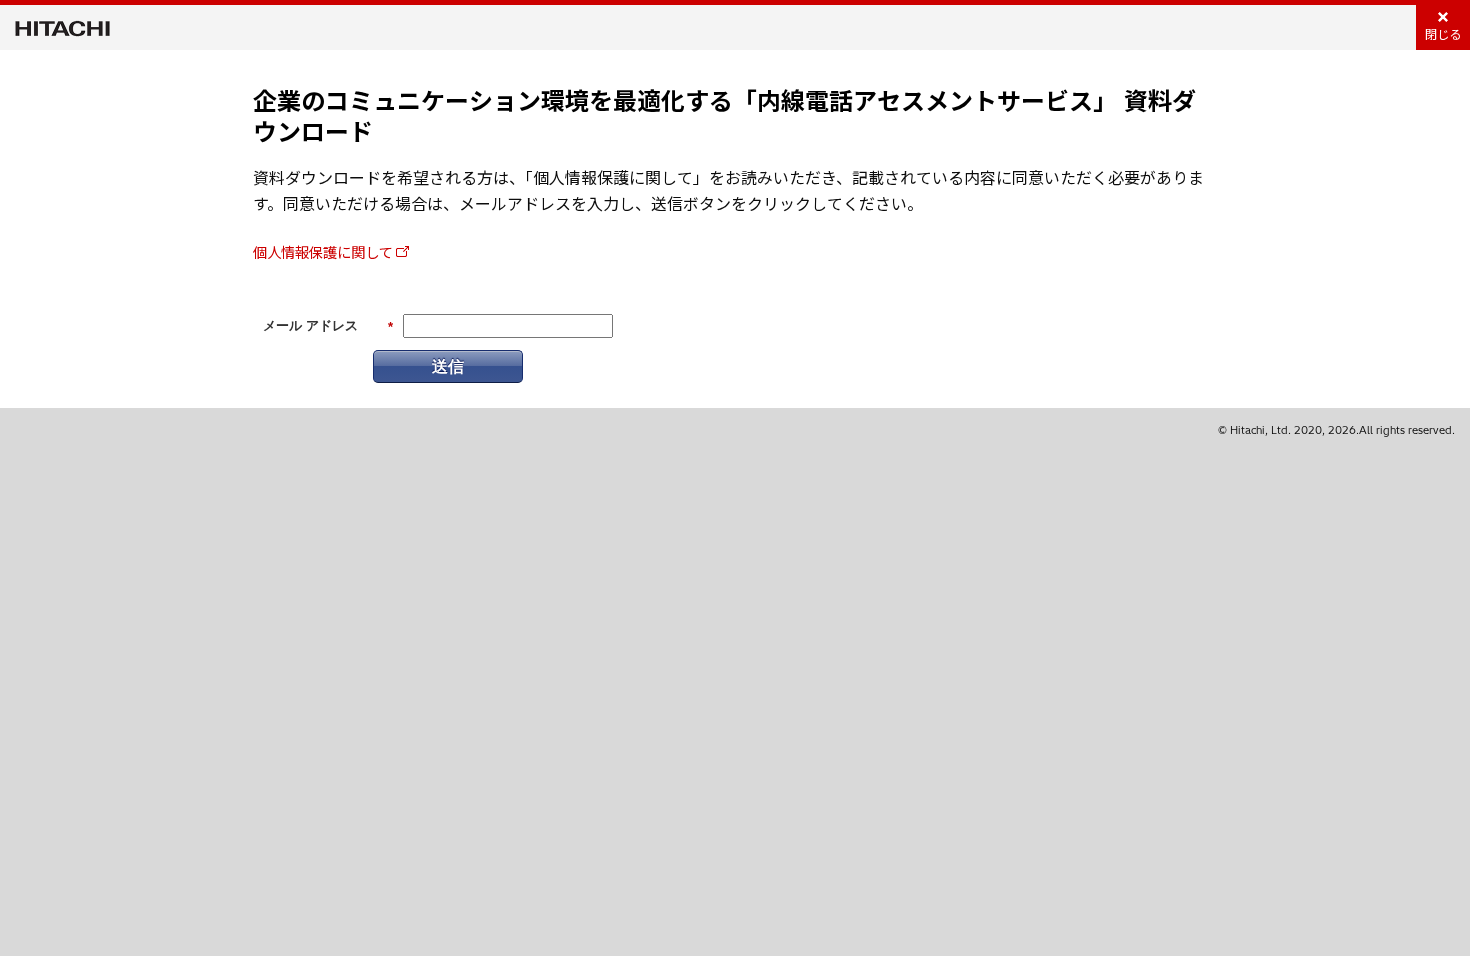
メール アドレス (328, 326)
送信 (448, 365)
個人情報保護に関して (323, 253)
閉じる (1443, 34)
